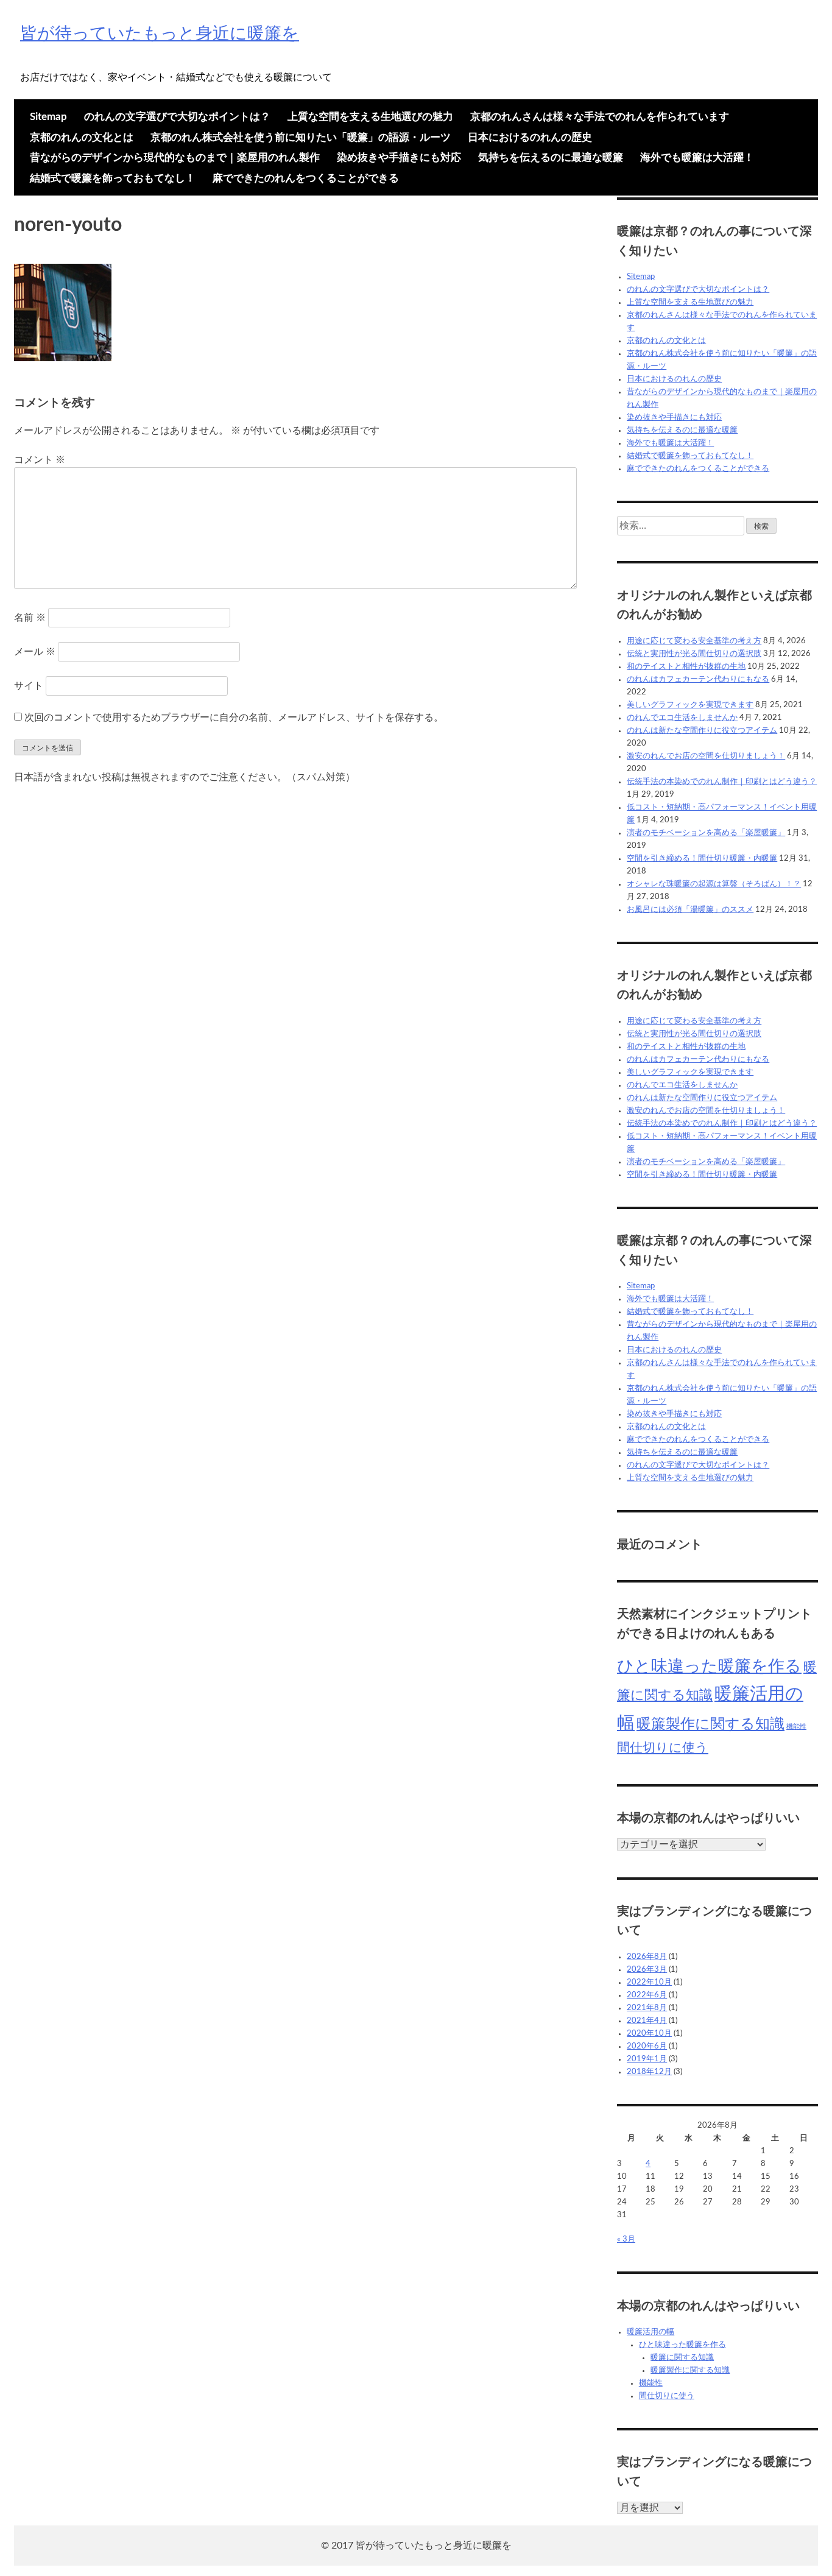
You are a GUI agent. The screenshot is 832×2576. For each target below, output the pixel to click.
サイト (29, 686)
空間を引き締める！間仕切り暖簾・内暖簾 (702, 859)
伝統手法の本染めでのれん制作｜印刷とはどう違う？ (722, 782)
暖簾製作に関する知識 (710, 1724)
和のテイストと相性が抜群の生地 (686, 667)
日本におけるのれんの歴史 (530, 137)
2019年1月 (647, 2059)
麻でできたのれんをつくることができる (306, 178)
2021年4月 (647, 2021)
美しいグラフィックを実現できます (690, 705)
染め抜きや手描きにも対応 (399, 157)
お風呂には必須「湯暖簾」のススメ (690, 910)
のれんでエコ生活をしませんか (682, 718)
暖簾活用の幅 (650, 2332)
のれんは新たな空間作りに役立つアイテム (702, 731)
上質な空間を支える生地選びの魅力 (370, 117)
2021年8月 (647, 2008)
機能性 (796, 1727)
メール (35, 652)
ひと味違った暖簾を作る (709, 1666)
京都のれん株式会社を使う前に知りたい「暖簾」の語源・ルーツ (301, 137)
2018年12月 (649, 2072)
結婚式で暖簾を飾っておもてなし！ (113, 178)
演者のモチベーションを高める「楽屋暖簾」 (706, 833)
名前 (30, 618)
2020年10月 (649, 2034)
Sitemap (48, 117)
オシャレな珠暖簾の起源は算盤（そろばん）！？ (714, 884)
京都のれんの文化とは (82, 137)
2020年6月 (647, 2046)
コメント (40, 460)
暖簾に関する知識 (682, 2358)
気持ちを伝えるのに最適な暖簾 (551, 157)
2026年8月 (647, 1957)
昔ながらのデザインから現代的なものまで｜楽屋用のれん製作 (175, 157)
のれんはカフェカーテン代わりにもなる (698, 679)
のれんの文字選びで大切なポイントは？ (177, 117)
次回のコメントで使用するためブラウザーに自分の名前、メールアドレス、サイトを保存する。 (234, 718)
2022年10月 (649, 1982)
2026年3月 (647, 1970)
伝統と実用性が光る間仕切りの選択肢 (694, 654)
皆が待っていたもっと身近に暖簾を (160, 34)
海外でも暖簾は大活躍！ (697, 157)
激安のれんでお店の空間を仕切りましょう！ (706, 756)
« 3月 (626, 2239)
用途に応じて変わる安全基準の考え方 (694, 641)
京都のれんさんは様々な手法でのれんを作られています (600, 117)
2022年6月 (647, 1995)
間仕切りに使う (663, 1748)
